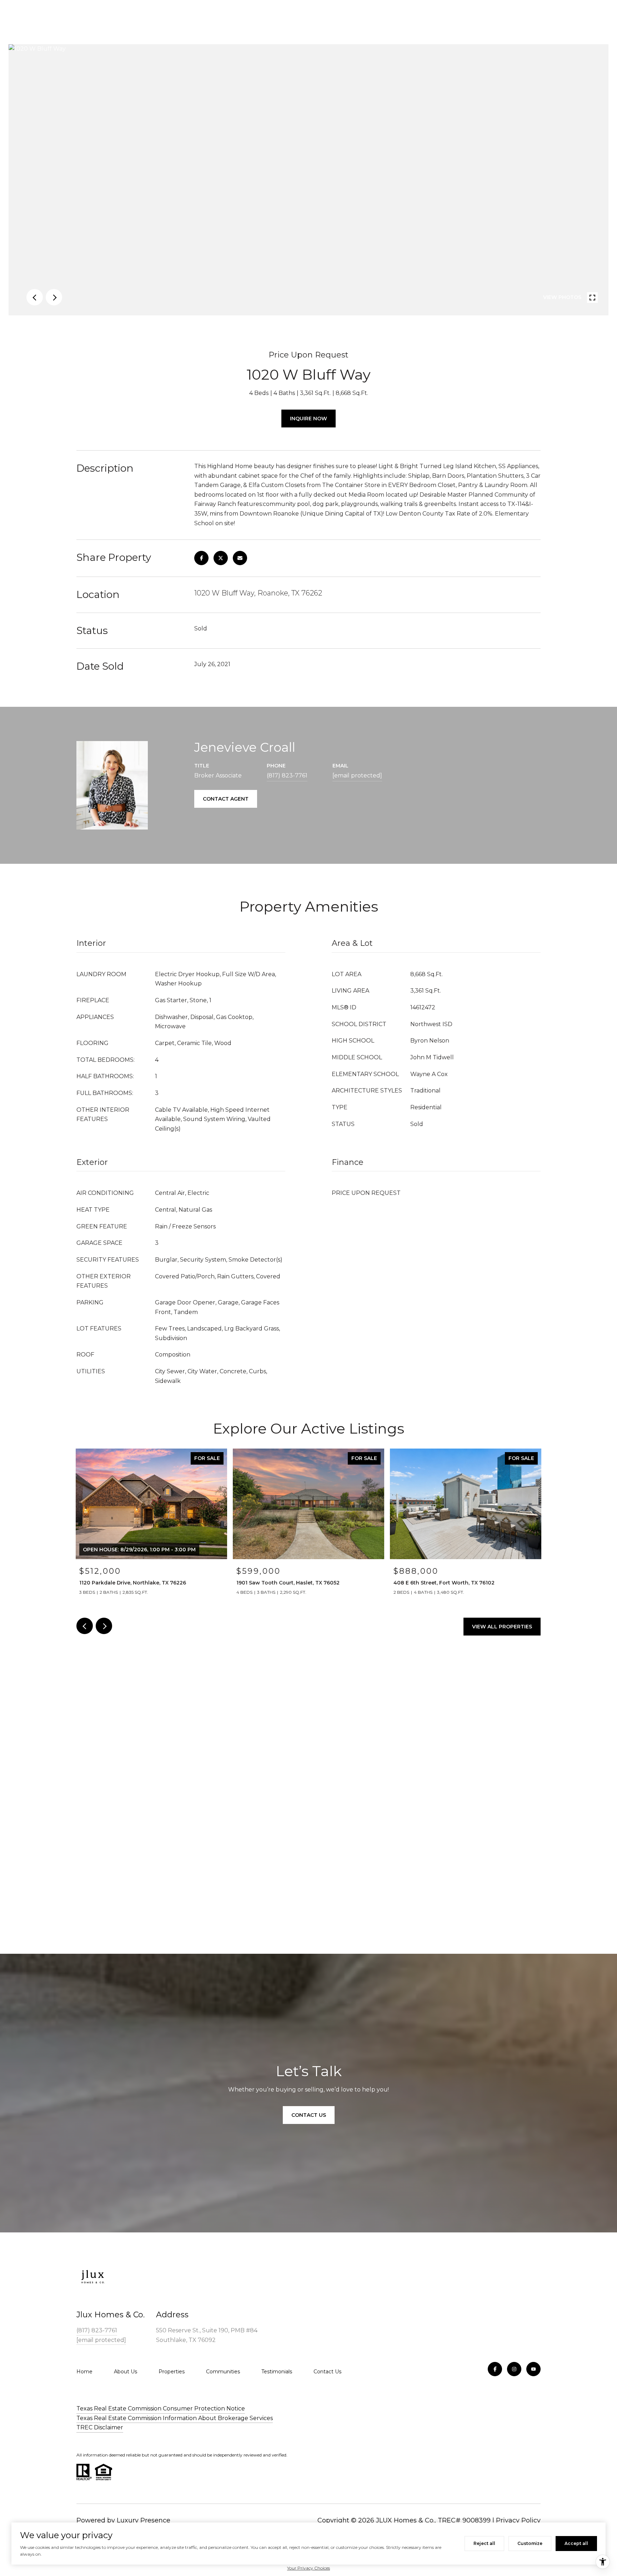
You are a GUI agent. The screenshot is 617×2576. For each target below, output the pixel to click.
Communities (223, 2372)
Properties (172, 2372)
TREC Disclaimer (100, 2427)
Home (84, 2372)
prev (35, 297)
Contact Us (327, 2372)
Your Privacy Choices (308, 2568)
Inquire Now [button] (308, 419)
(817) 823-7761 (287, 775)
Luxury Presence (144, 2520)
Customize (530, 2543)
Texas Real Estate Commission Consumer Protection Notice (161, 2408)
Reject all (484, 2543)
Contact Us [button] (309, 2115)
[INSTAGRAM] (514, 2369)
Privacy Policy (518, 2520)
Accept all (576, 2543)
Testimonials (277, 2372)
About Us (126, 2372)
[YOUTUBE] (533, 2369)
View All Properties (502, 1627)
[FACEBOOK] (495, 2369)
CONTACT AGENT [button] (226, 799)
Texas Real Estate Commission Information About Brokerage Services (175, 2418)
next (54, 297)
